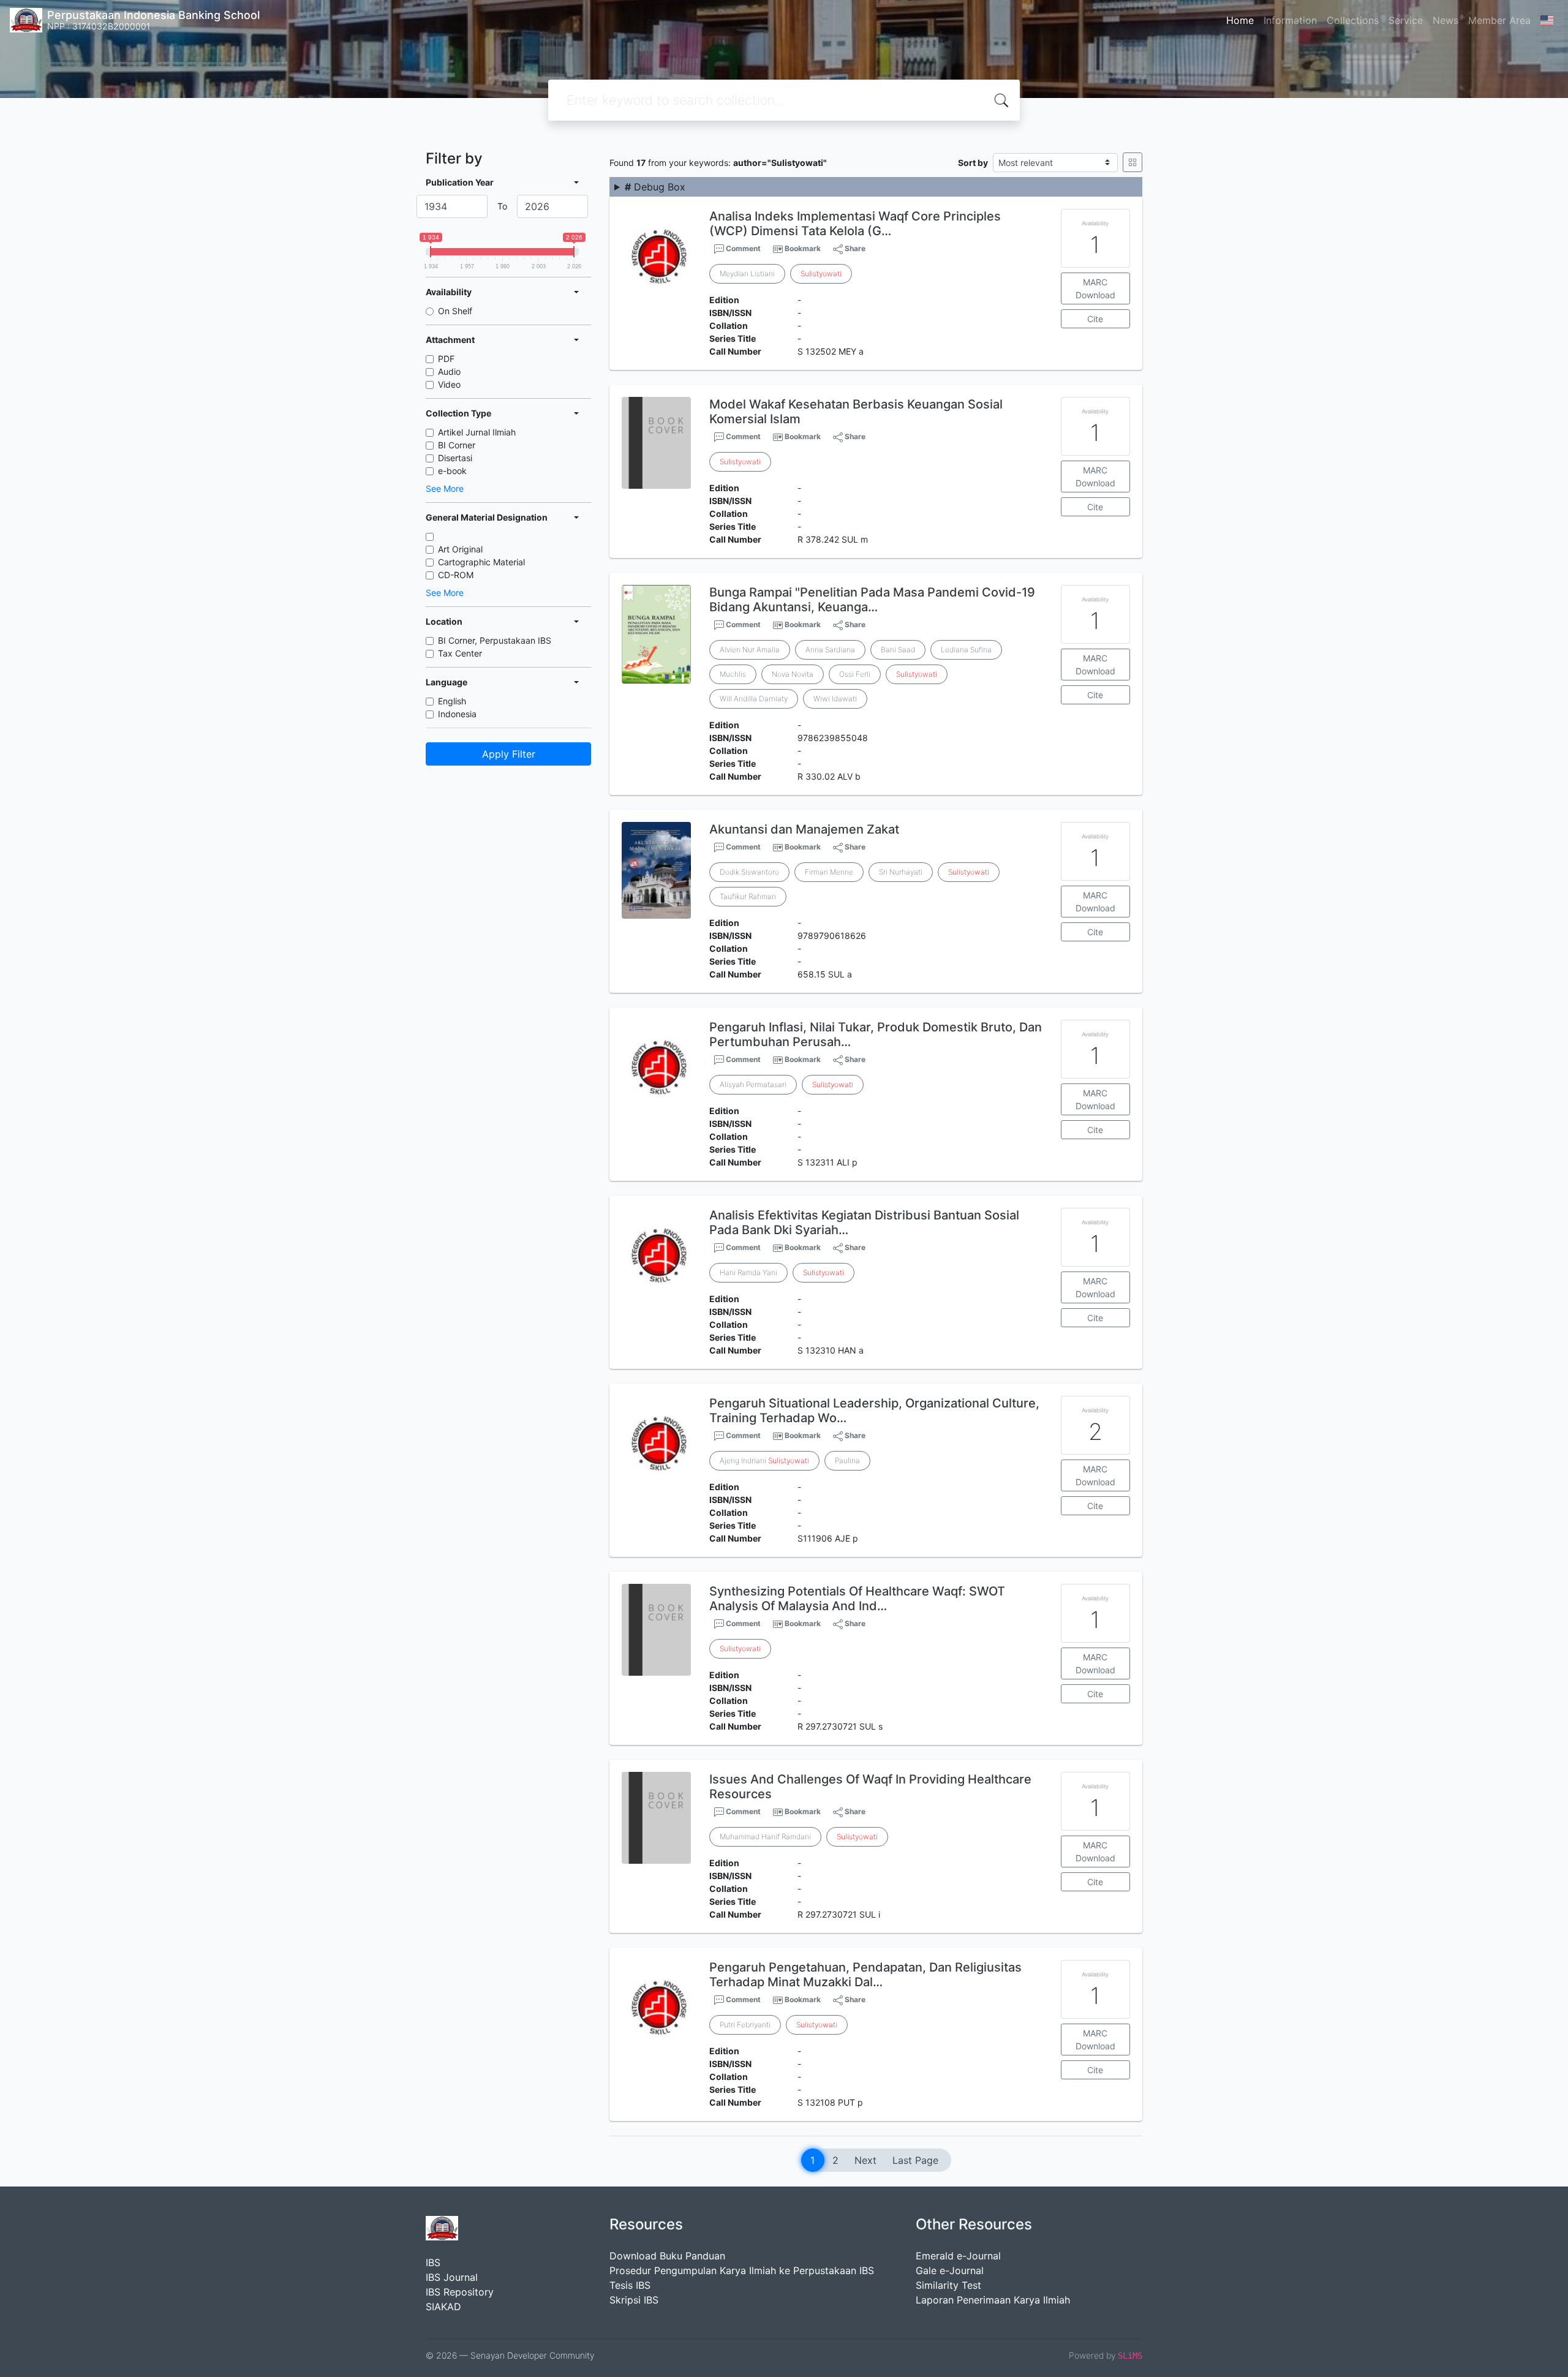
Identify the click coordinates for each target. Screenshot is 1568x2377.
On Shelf (455, 311)
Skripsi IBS (634, 2300)
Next (865, 2160)
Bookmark (803, 248)
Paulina (847, 1460)
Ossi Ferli (855, 674)
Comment (742, 248)
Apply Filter (509, 754)
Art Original (460, 549)
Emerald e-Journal (958, 2256)
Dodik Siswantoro (749, 872)
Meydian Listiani (747, 273)
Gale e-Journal (950, 2270)
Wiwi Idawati (835, 699)
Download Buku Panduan (667, 2256)
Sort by (973, 163)
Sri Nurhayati (901, 872)
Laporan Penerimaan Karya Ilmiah (993, 2300)
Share (854, 248)
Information (1290, 20)
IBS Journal (452, 2277)
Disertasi (455, 458)
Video (449, 384)
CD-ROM (456, 575)
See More (445, 488)
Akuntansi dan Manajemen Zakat (804, 829)
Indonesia (457, 714)
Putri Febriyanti (745, 2025)
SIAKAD (443, 2307)
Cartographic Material (481, 562)
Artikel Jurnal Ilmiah (477, 432)
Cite (1095, 319)
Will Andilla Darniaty (754, 699)
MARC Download (1095, 288)
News (1445, 20)
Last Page (915, 2160)
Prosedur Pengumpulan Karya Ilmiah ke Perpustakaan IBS (742, 2270)
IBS (433, 2262)
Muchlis (733, 674)
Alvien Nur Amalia (750, 650)
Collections (1353, 20)
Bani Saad (898, 650)
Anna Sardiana (830, 650)
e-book (452, 471)
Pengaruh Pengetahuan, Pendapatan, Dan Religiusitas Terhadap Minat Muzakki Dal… (865, 1975)
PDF (446, 359)
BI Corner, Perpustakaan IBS (495, 640)
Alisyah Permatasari (753, 1084)
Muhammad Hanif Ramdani (765, 1836)
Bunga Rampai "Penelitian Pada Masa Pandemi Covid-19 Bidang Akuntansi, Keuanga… (872, 600)
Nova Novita (793, 674)
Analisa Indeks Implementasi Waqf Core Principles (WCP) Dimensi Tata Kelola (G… (855, 224)
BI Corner (457, 445)
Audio (449, 371)
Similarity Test (948, 2285)
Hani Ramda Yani (748, 1272)
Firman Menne (829, 872)
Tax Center (460, 653)
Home (1240, 20)
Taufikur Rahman (748, 896)
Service (1406, 20)
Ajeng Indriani (764, 1460)
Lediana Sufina (966, 650)
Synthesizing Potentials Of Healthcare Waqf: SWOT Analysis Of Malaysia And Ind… (857, 1599)
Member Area (1499, 20)
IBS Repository (460, 2292)
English (452, 701)
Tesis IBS (630, 2285)
